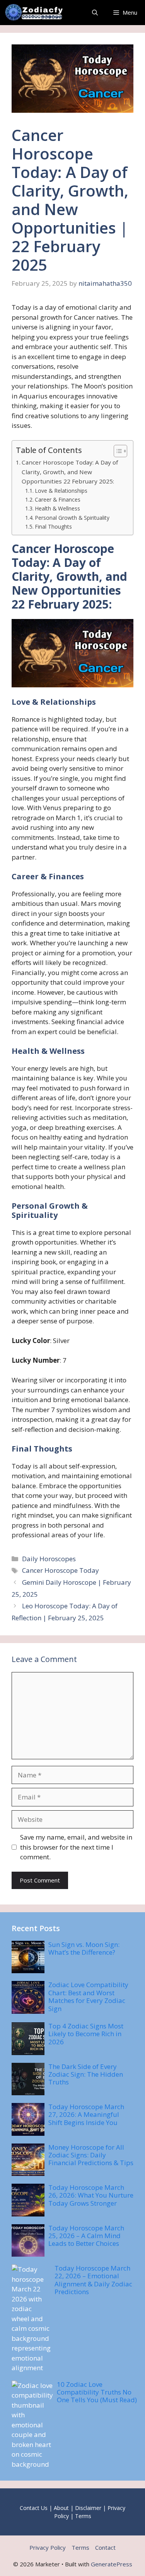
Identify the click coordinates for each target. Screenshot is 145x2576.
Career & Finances (58, 499)
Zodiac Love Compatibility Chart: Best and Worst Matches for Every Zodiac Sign (88, 1996)
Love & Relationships (61, 491)
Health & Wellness (57, 508)
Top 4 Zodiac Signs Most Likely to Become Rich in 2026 (86, 2034)
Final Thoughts (53, 527)
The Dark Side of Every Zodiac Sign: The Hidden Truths (86, 2074)
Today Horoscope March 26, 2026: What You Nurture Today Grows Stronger (91, 2195)
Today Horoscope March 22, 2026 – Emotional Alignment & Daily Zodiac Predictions (93, 2280)
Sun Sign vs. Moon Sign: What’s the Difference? (84, 1948)
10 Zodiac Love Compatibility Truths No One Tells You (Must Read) (97, 2392)
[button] (95, 13)
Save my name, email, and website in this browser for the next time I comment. (76, 1847)
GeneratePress (112, 2564)
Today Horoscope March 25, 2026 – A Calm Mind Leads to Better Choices (86, 2236)
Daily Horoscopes (49, 1559)
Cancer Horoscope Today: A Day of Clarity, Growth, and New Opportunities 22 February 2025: (70, 472)
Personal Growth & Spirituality (72, 518)
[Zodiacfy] (36, 13)
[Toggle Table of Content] (117, 451)
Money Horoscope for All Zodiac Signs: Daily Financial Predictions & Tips (91, 2155)
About (61, 2508)
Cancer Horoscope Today (61, 1570)
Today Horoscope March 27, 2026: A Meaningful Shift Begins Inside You (86, 2115)
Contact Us (34, 2508)
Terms (83, 2516)
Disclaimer (88, 2508)
